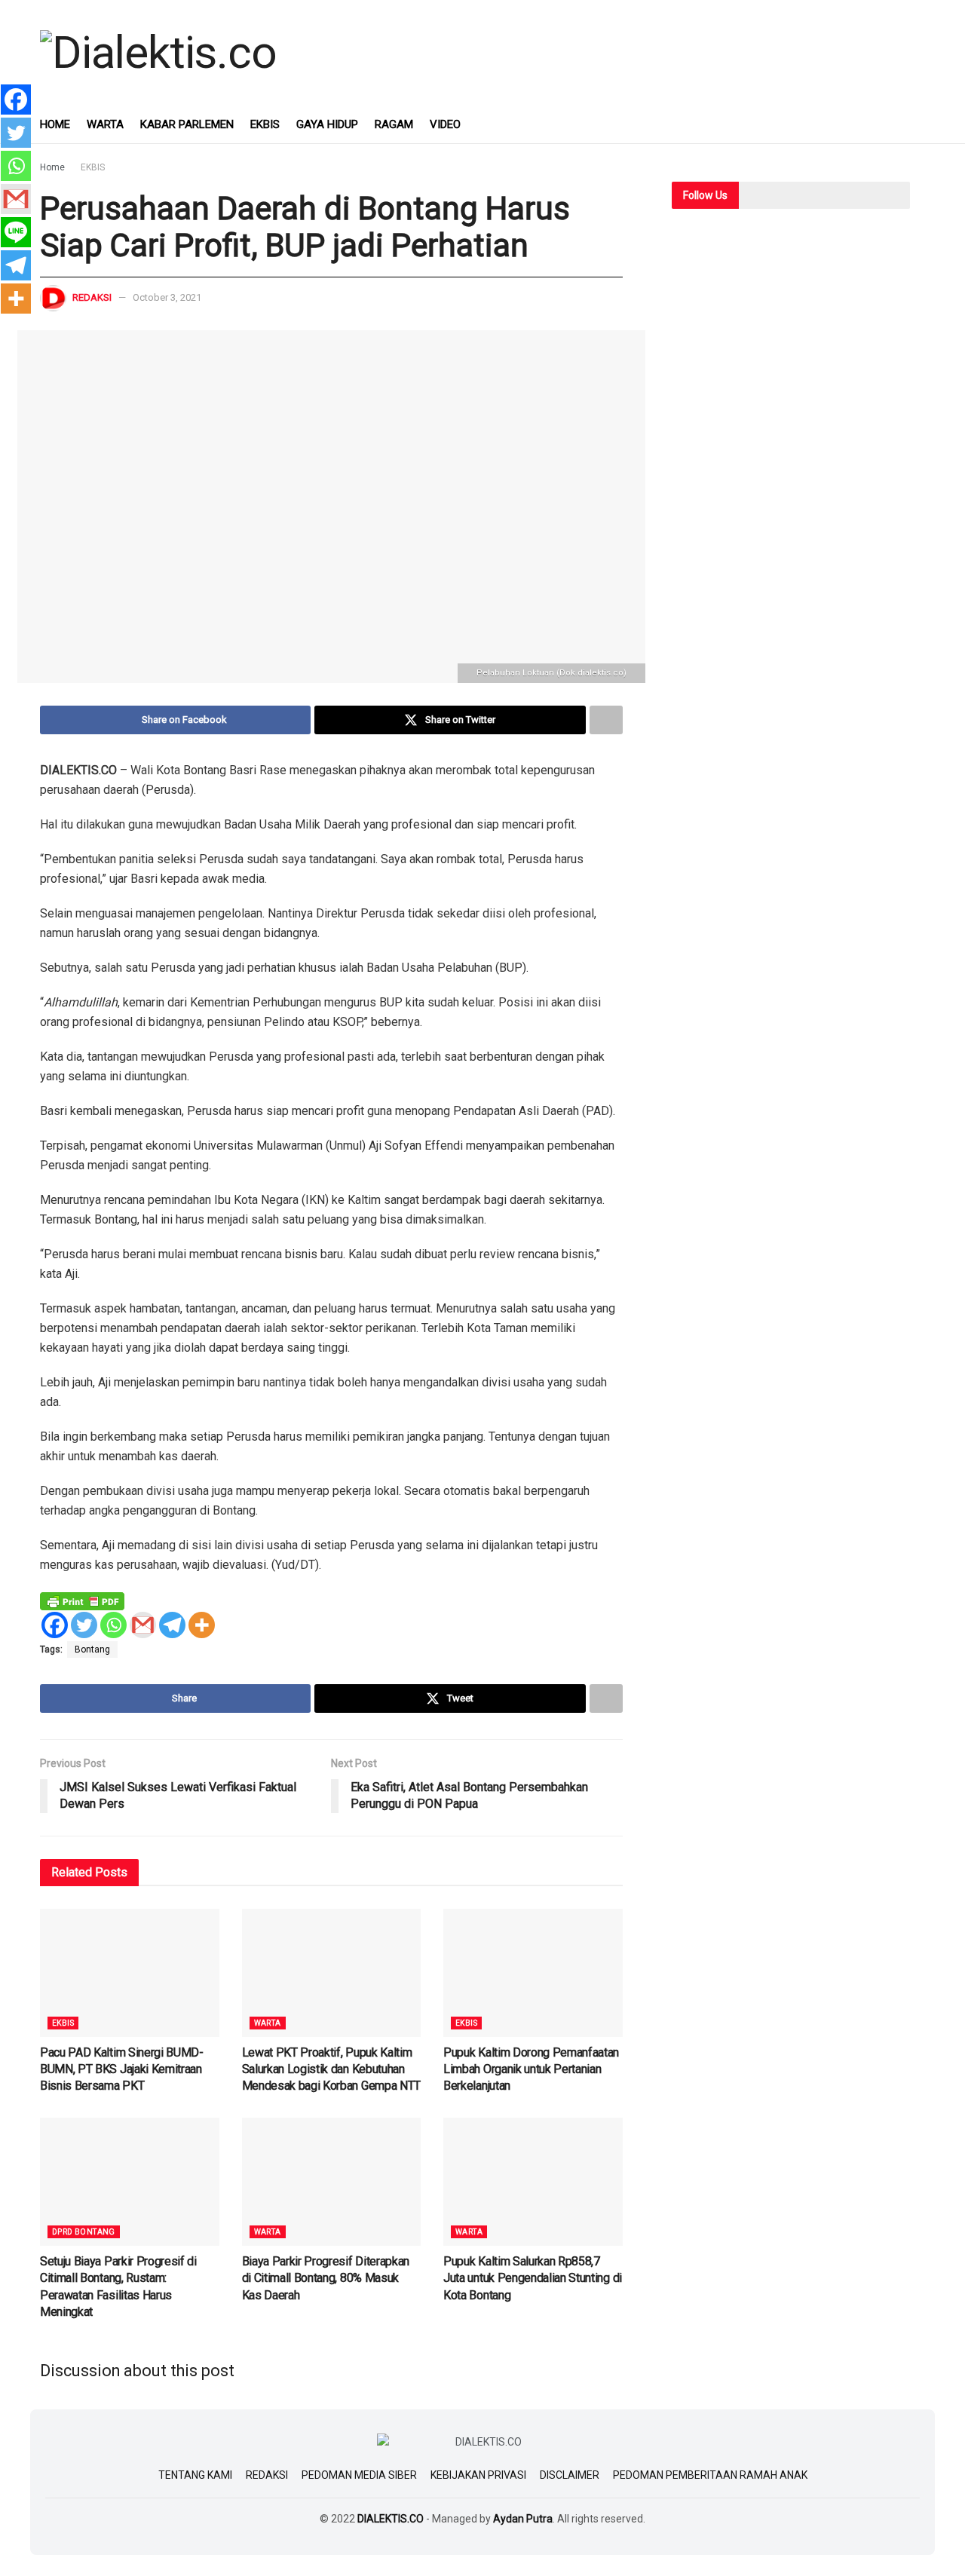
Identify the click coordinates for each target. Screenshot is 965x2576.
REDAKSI (267, 2475)
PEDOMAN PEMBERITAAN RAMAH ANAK (710, 2475)
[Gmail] (143, 1625)
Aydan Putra (523, 2519)
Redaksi (92, 297)
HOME (55, 124)
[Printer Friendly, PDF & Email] (82, 1600)
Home (52, 167)
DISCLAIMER (570, 2475)
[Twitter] (84, 1625)
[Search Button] (919, 124)
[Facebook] (55, 1625)
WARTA (105, 124)
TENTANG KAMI (195, 2475)
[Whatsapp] (113, 1625)
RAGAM (394, 124)
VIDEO (445, 124)
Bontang (92, 1649)
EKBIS (265, 124)
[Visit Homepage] (158, 53)
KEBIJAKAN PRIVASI (478, 2475)
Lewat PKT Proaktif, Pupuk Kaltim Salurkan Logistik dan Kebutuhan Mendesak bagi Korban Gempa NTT (331, 2069)
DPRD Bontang (84, 2232)
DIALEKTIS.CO (391, 2519)
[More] (202, 1625)
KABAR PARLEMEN (187, 124)
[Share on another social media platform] (606, 720)
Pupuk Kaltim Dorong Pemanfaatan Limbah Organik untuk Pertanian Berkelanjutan (531, 2069)
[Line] (16, 232)
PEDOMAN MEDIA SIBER (359, 2475)
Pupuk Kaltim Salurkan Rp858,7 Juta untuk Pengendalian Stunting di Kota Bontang (533, 2278)
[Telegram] (172, 1625)
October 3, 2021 (167, 297)
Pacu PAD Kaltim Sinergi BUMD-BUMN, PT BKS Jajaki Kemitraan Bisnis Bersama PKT (122, 2069)
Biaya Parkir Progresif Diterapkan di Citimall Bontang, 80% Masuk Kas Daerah (326, 2278)
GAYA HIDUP (327, 124)
